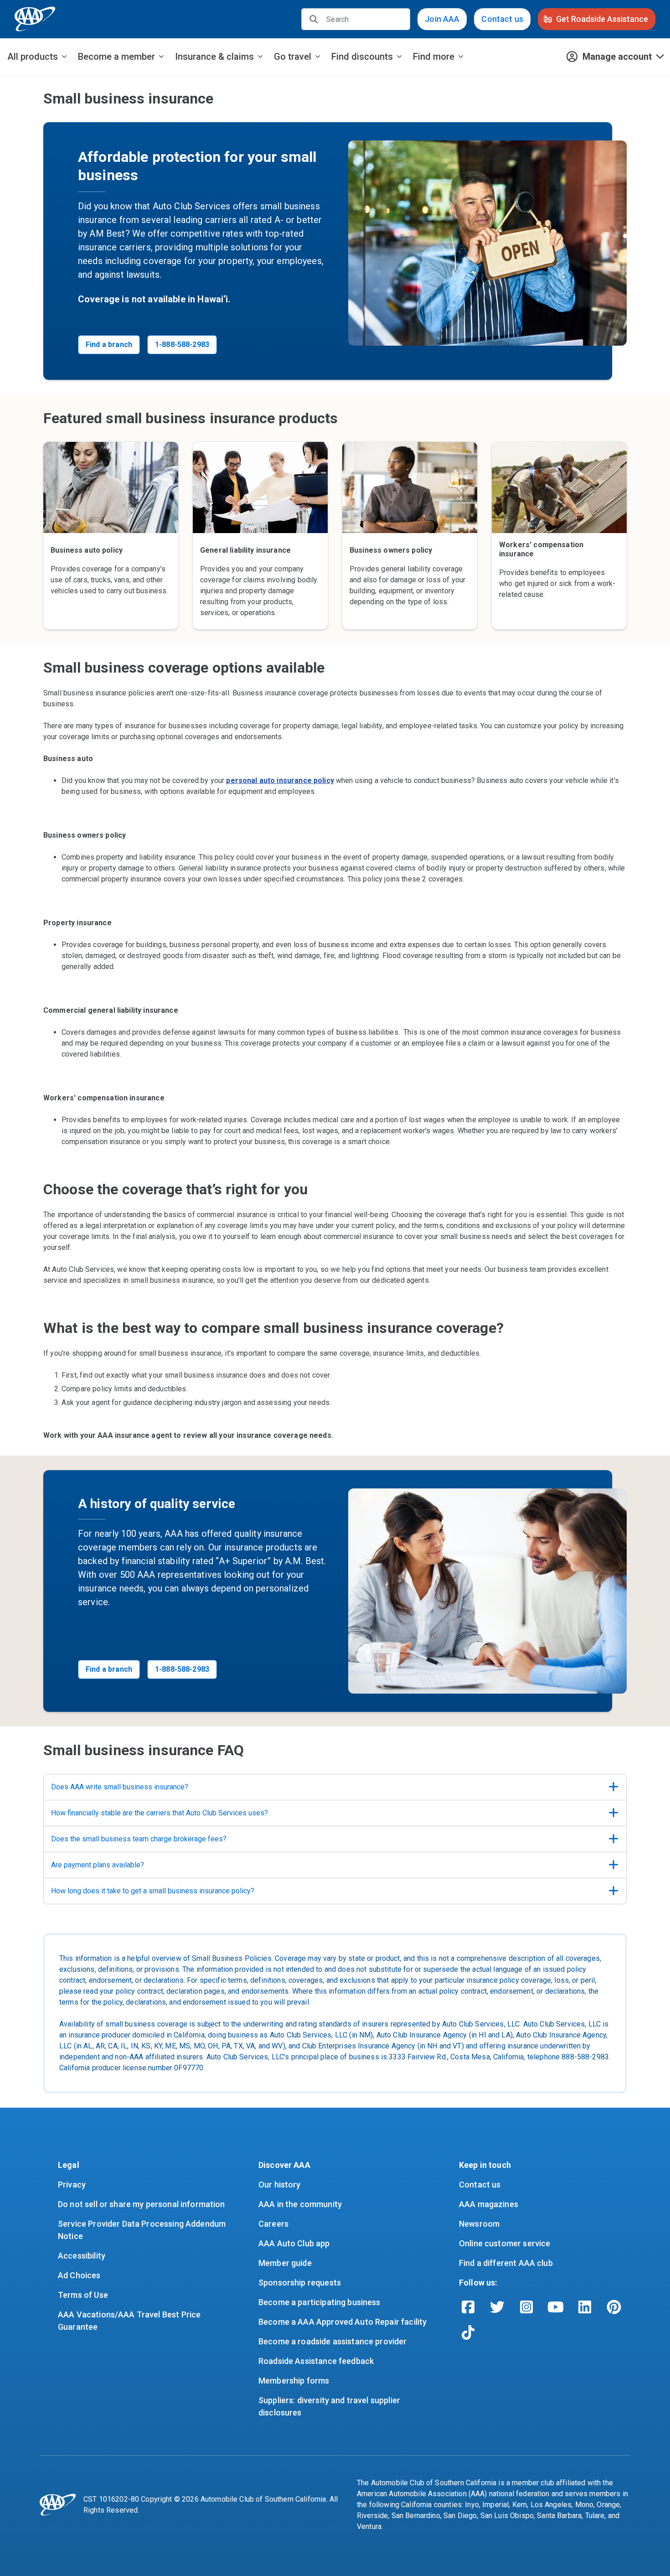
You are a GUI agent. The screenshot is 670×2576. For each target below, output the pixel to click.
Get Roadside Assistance (602, 19)
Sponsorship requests (300, 2283)
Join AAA (442, 19)
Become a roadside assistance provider (333, 2341)
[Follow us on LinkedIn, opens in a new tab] (585, 2307)
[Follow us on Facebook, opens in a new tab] (468, 2307)
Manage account (617, 57)
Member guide (285, 2263)
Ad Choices (79, 2275)
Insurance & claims (214, 57)
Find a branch (109, 345)
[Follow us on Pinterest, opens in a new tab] (614, 2307)
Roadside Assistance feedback (316, 2361)
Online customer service (505, 2243)
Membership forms (294, 2381)
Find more (434, 57)
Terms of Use (83, 2295)
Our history (280, 2185)
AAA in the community (300, 2204)
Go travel (293, 57)
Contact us (502, 19)
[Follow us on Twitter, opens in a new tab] (497, 2307)
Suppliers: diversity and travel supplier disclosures (330, 2406)
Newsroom (479, 2224)
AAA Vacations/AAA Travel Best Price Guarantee (130, 2321)
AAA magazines (489, 2204)
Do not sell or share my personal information (142, 2204)
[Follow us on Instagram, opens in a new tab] (526, 2307)
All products (33, 57)
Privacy (72, 2185)
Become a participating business (320, 2302)
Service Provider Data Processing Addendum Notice (143, 2230)
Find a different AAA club (506, 2263)
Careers (273, 2224)
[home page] (35, 19)
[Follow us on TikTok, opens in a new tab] (468, 2332)
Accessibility (82, 2256)
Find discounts (362, 57)
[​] (314, 19)
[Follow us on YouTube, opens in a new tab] (556, 2307)
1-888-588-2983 (182, 345)
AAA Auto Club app (294, 2243)
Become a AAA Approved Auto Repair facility (343, 2322)
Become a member (116, 57)
